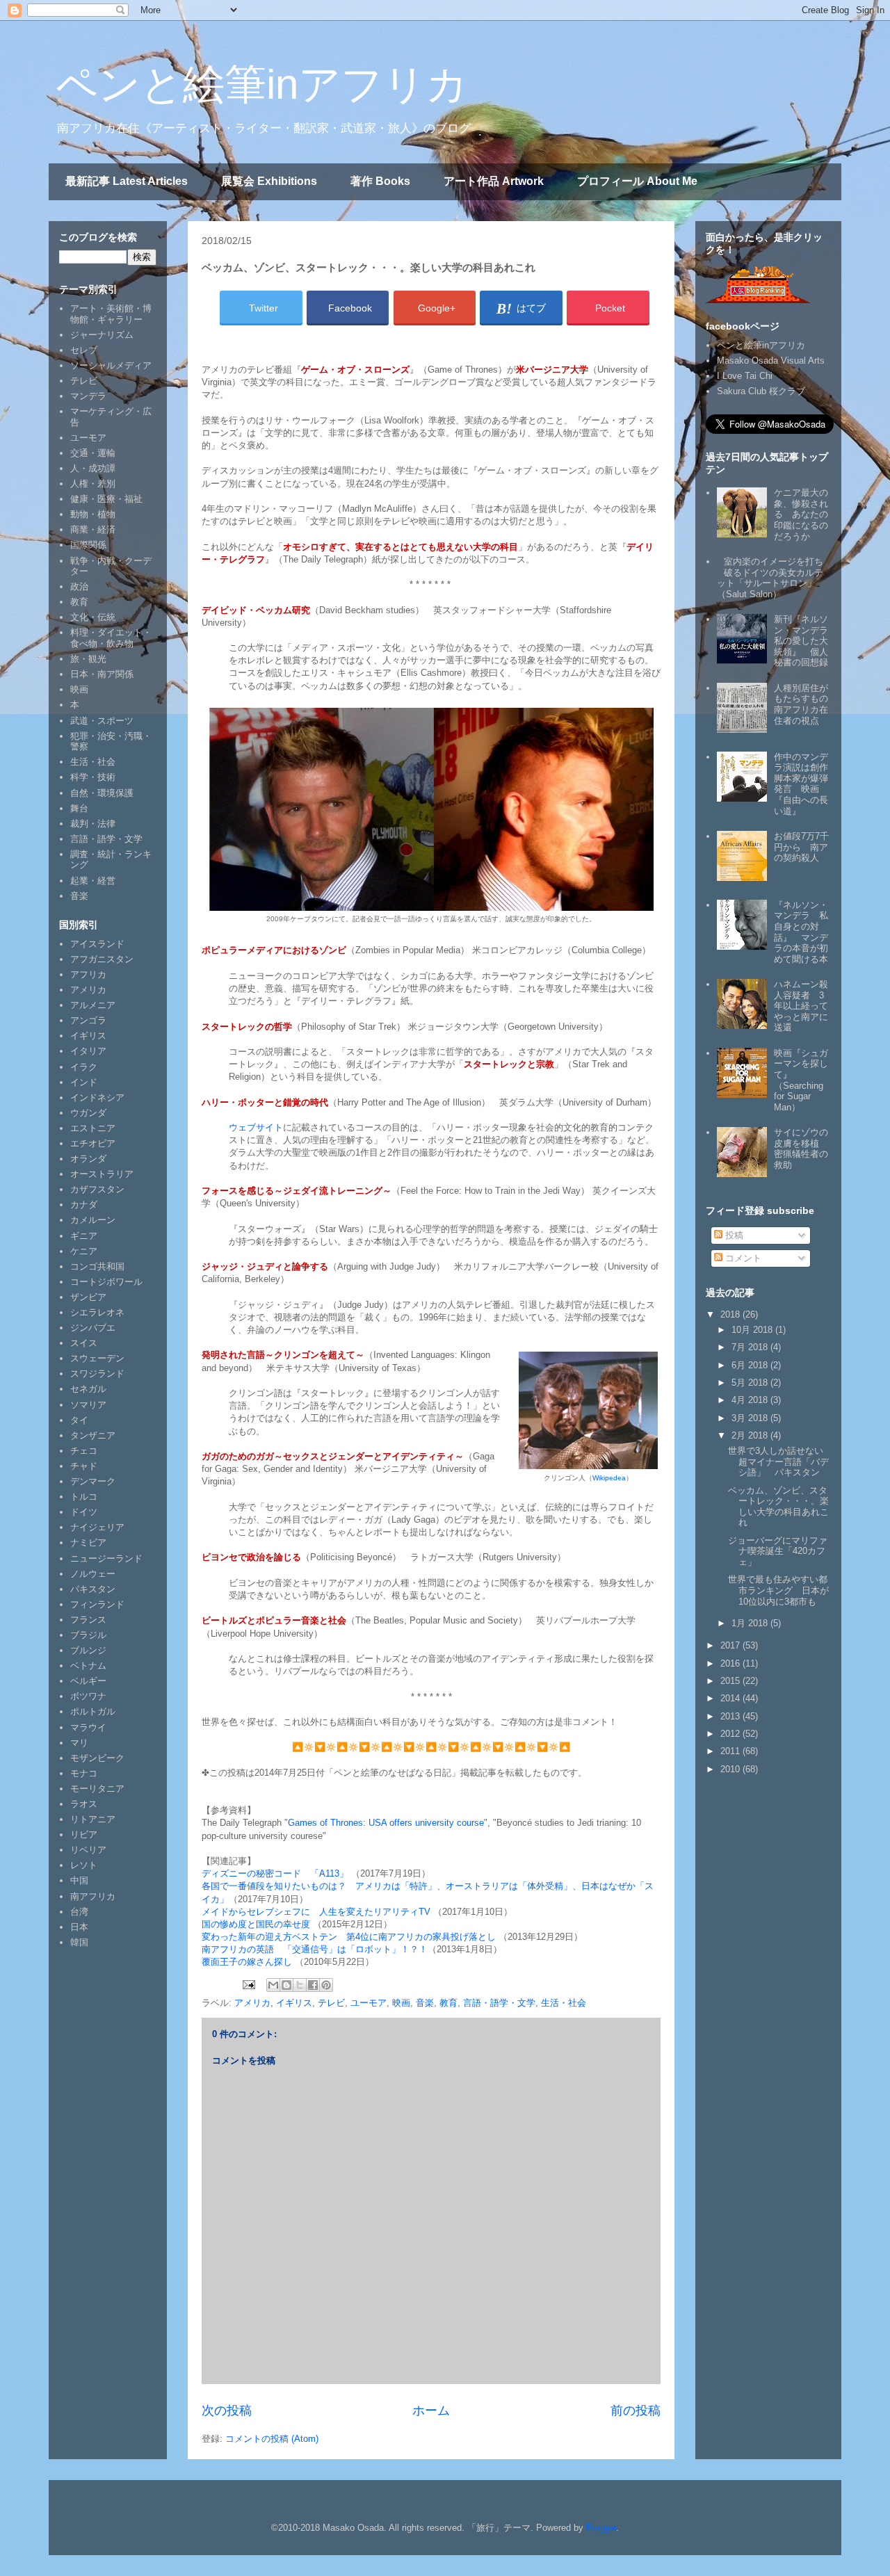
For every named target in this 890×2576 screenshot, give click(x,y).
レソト (84, 1865)
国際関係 (88, 545)
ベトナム (88, 1666)
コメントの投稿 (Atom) (272, 2439)
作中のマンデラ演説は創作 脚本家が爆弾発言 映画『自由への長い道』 (806, 784)
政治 (79, 586)
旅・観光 (88, 659)
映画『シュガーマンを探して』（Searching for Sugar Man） (801, 1080)
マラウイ (88, 1727)
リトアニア (93, 1819)
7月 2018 (751, 1347)
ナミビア (88, 1542)
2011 (731, 1751)
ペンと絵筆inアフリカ (262, 84)
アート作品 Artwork (494, 181)
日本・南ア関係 (102, 674)
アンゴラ (88, 1020)
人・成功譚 (93, 468)
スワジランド (97, 1374)
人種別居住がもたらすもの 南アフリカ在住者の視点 (806, 704)
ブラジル (88, 1635)
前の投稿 (636, 2411)
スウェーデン (97, 1358)
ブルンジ (88, 1650)
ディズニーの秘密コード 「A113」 (276, 1873)
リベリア (88, 1850)
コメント (742, 1258)
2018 (731, 1314)
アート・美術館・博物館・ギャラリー (111, 314)
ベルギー (88, 1681)
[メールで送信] (273, 1985)
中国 (79, 1880)
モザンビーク (97, 1758)
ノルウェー (93, 1574)
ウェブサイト (256, 1127)
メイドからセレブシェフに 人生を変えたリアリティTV (316, 1912)
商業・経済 (93, 529)
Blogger (601, 2528)
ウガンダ (88, 1113)
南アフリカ (93, 1896)
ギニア (84, 1236)
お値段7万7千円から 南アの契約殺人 (801, 847)
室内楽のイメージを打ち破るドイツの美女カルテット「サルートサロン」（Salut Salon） (770, 578)
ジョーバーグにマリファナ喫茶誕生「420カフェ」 (778, 1551)
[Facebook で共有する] (313, 1985)
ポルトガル (93, 1711)
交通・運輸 (93, 453)
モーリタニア (97, 1789)
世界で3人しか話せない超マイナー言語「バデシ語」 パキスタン (778, 1461)
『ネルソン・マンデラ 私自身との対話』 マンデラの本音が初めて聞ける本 (801, 932)
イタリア (88, 1051)
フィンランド (97, 1604)
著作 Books (380, 181)
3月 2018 (751, 1418)
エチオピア (93, 1143)
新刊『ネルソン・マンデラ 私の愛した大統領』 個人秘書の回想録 (806, 641)
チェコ (84, 1451)
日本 (79, 1927)
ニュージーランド (106, 1558)
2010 (731, 1769)
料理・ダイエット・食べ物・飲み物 (111, 638)
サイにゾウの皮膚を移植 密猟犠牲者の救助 (801, 1149)
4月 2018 (751, 1400)
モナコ (84, 1773)
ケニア (84, 1251)
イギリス (294, 2003)
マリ (79, 1743)
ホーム (431, 2411)
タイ (79, 1420)
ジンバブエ (93, 1328)
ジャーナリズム (102, 335)
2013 (731, 1716)
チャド (84, 1466)
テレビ (331, 2003)
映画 (401, 2003)
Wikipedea (609, 1478)
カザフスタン (97, 1189)
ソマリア (88, 1405)
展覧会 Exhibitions (269, 181)
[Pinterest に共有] (326, 1985)
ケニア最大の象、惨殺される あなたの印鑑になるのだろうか (801, 514)
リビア (84, 1834)
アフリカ (88, 974)
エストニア (93, 1128)
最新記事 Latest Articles (127, 181)
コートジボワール (106, 1282)
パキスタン (93, 1589)
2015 (731, 1681)
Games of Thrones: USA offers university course (386, 1823)
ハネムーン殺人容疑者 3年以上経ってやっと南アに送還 (801, 1006)
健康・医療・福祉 (106, 499)
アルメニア (93, 1005)
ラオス (84, 1804)
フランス (88, 1620)
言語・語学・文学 (499, 2003)
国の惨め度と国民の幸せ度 (256, 1924)
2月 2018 (751, 1435)
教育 (448, 2003)
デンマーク (93, 1481)
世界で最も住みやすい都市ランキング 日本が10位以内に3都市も (778, 1590)
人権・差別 (93, 484)
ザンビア (88, 1297)
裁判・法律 (93, 824)
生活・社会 (564, 2003)
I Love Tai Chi (745, 376)
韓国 (79, 1942)
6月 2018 (751, 1365)
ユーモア (369, 2003)
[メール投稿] (248, 1984)
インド (84, 1082)
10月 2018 (753, 1330)
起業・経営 (93, 881)
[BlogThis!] (286, 1985)
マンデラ (88, 396)
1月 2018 (751, 1623)
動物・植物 (93, 514)
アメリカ (252, 2003)
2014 (731, 1698)
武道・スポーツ (102, 721)
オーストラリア (102, 1174)
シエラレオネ (97, 1312)
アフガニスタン (102, 959)
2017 (731, 1645)
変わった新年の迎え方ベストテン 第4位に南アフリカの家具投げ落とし (349, 1937)
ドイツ (84, 1512)
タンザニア (93, 1435)
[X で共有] (300, 1985)
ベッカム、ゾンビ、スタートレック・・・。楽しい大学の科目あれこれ (778, 1507)
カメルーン (93, 1220)
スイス (84, 1343)
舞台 (79, 808)
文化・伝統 (93, 617)
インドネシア (97, 1097)
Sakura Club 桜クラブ (761, 391)
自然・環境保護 (102, 793)
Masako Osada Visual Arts (771, 361)
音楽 (425, 2003)
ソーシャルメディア (111, 365)
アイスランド (97, 944)
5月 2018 (751, 1383)
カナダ (84, 1205)
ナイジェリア (97, 1527)
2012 (731, 1734)
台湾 (79, 1912)
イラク (84, 1067)
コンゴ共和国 (97, 1266)
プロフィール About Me (637, 181)
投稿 (733, 1235)
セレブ (84, 350)
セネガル (88, 1389)
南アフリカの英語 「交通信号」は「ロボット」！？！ (315, 1949)
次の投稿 (227, 2411)
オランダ (88, 1159)
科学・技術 (93, 777)
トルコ (84, 1497)
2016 (731, 1663)
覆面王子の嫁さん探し (247, 1962)
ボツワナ (88, 1696)
